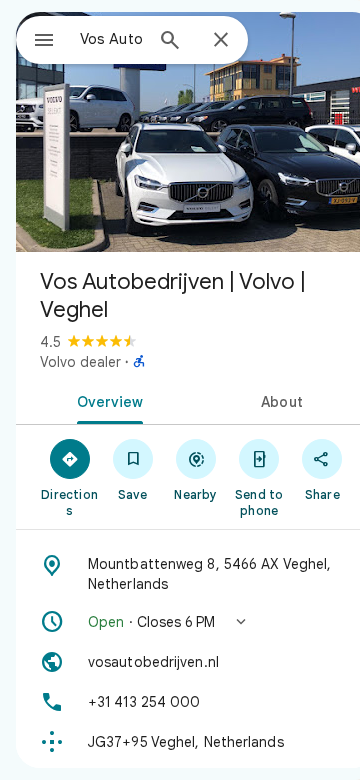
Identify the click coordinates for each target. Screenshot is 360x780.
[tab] (106, 400)
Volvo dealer (80, 362)
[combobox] (111, 39)
